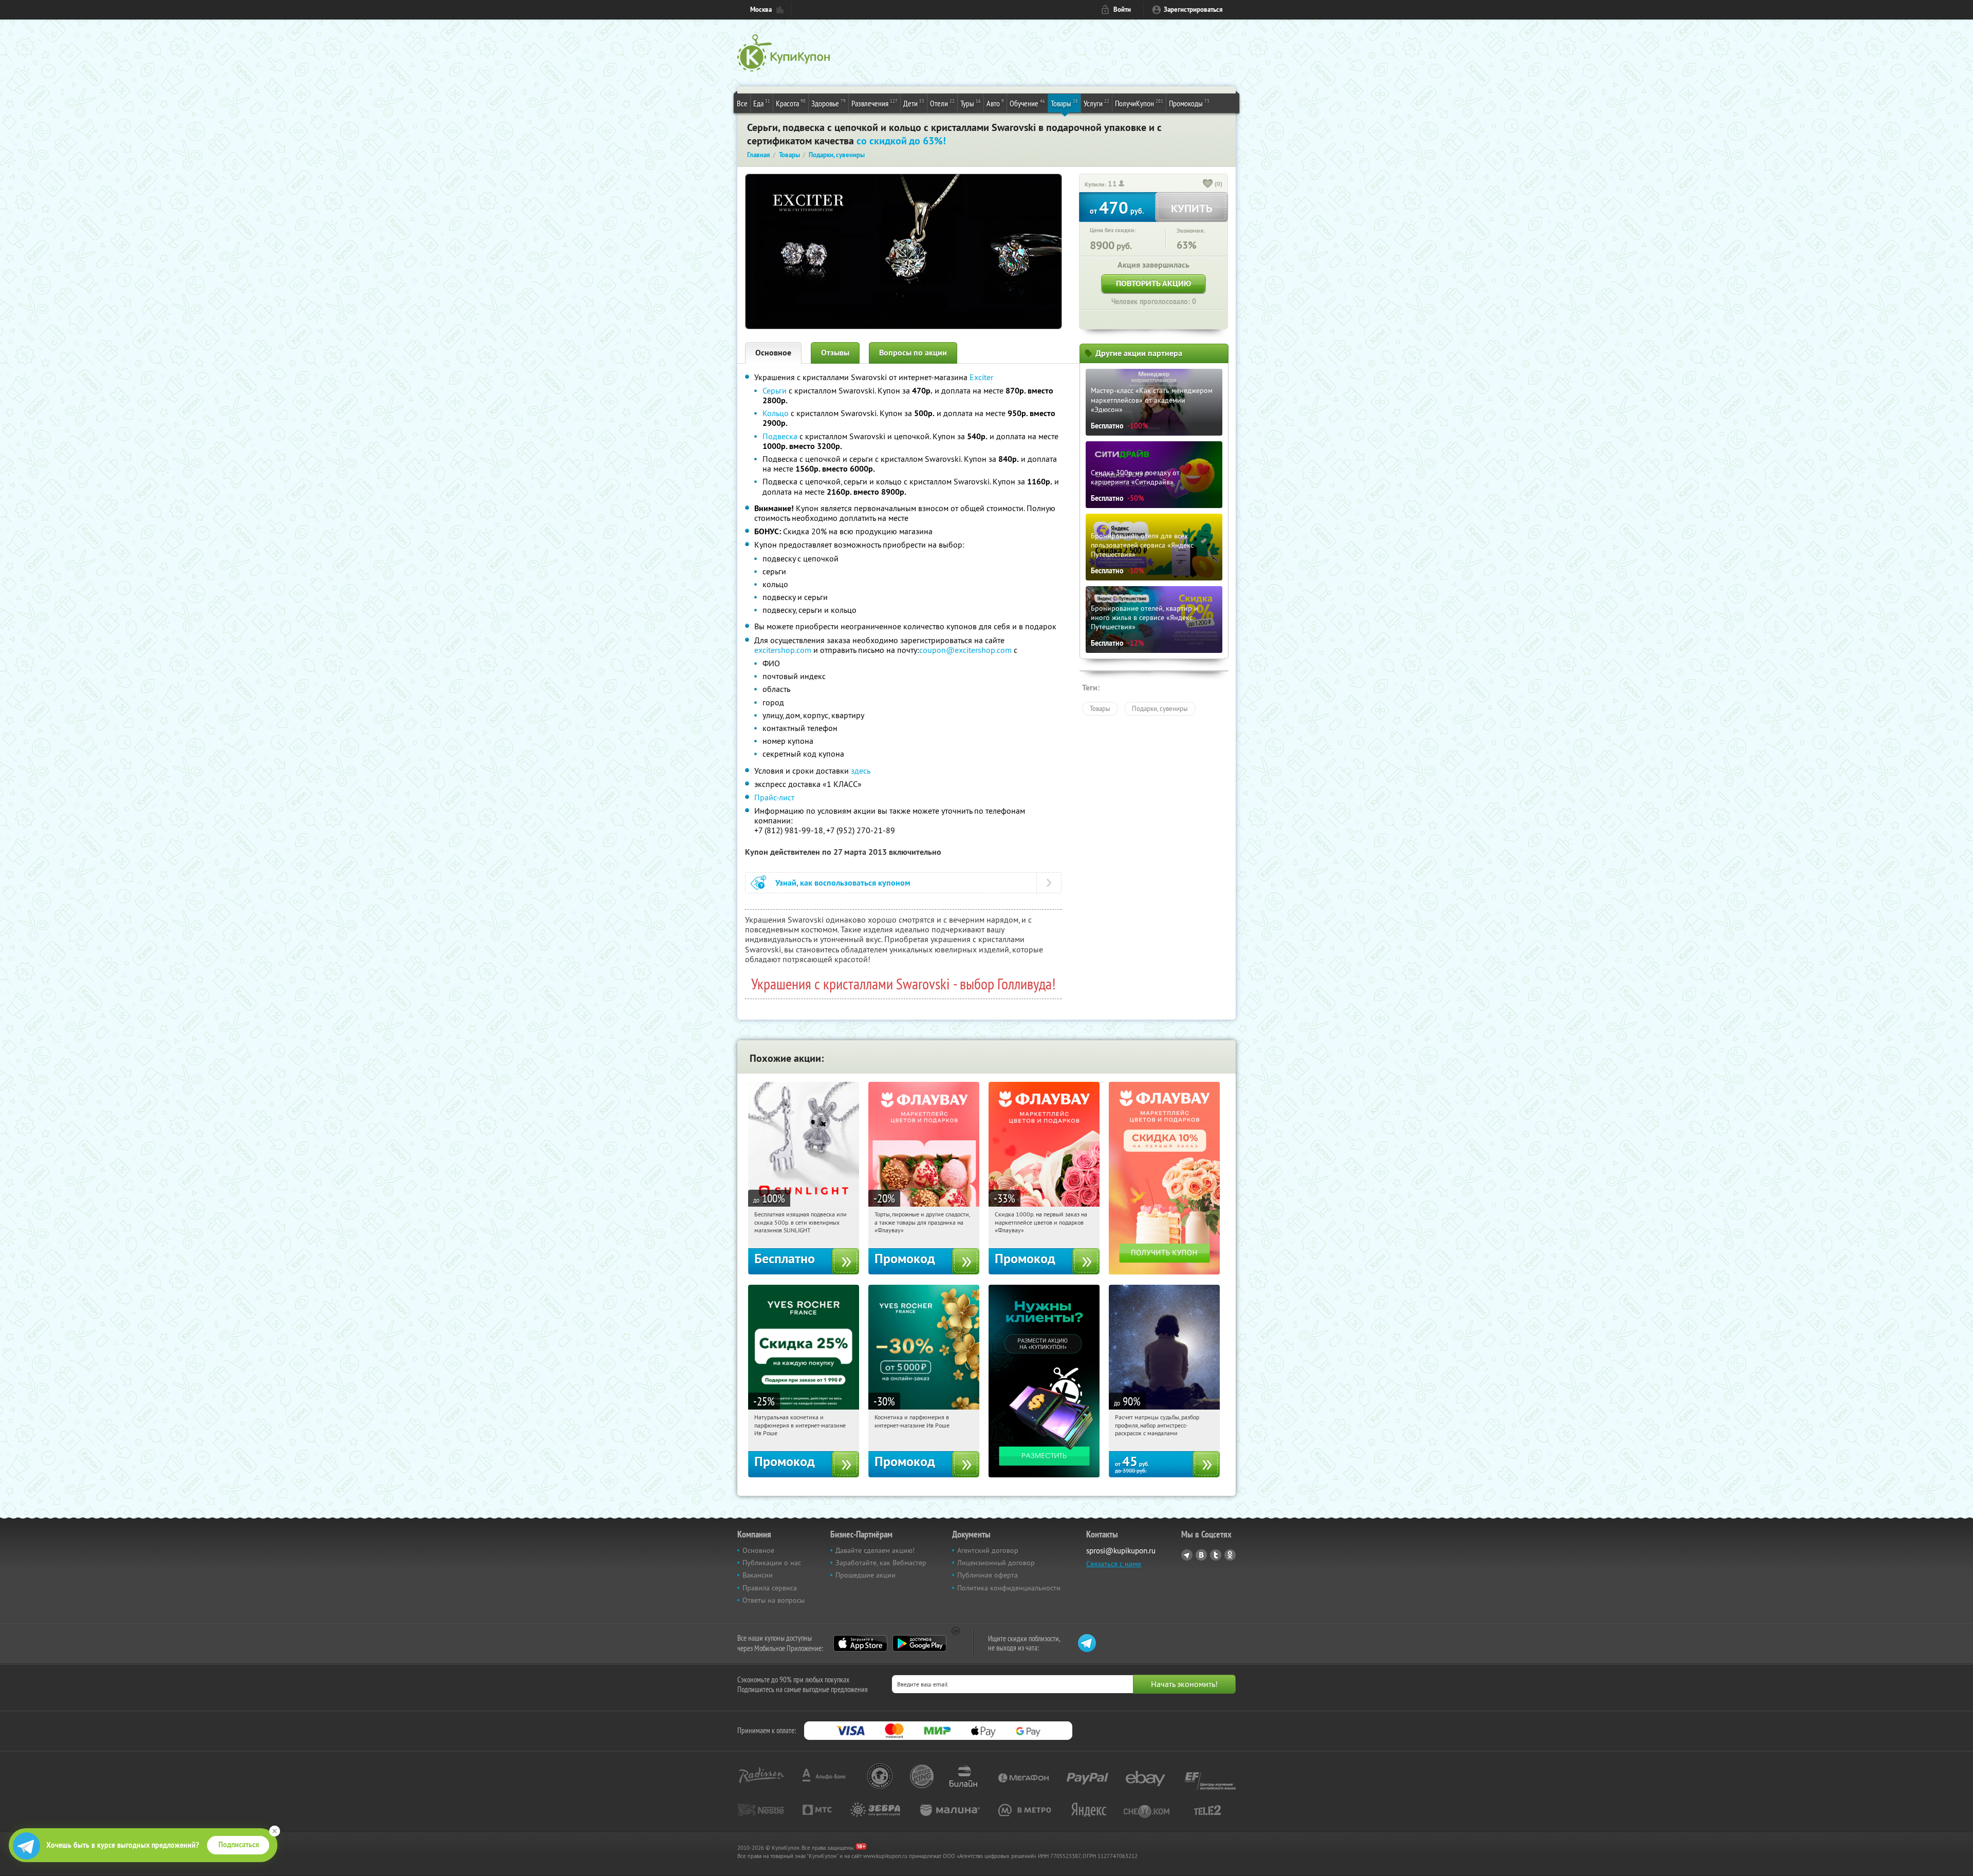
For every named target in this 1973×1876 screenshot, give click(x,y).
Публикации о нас (772, 1563)
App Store (860, 1643)
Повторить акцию (1153, 283)
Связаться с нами (1114, 1564)
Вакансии (758, 1575)
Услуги (1096, 103)
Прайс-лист (774, 797)
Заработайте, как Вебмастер (881, 1563)
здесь (861, 771)
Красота (791, 103)
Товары (1064, 103)
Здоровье (829, 103)
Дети (914, 103)
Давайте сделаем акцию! (875, 1550)
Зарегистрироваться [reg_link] (1193, 10)
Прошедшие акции (865, 1575)
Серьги (775, 390)
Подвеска (781, 436)
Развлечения (874, 103)
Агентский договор (988, 1550)
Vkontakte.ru (1201, 1555)
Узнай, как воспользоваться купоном (843, 883)
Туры (971, 103)
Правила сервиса (770, 1588)
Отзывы (835, 353)
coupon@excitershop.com (965, 650)
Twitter (1216, 1555)
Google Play (919, 1643)
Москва (761, 10)
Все (742, 103)
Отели (942, 103)
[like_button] (1208, 184)
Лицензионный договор (996, 1563)
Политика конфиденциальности (1009, 1588)
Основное (773, 353)
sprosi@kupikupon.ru (1121, 1551)
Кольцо (776, 413)
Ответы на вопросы (774, 1600)
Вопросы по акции (913, 353)
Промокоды (1189, 103)
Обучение (1027, 103)
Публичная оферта (988, 1575)
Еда (762, 103)
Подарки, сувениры (1160, 708)
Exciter (981, 377)
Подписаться (239, 1845)
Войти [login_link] (1122, 10)
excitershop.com (783, 650)
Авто (995, 103)
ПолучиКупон (1139, 103)
